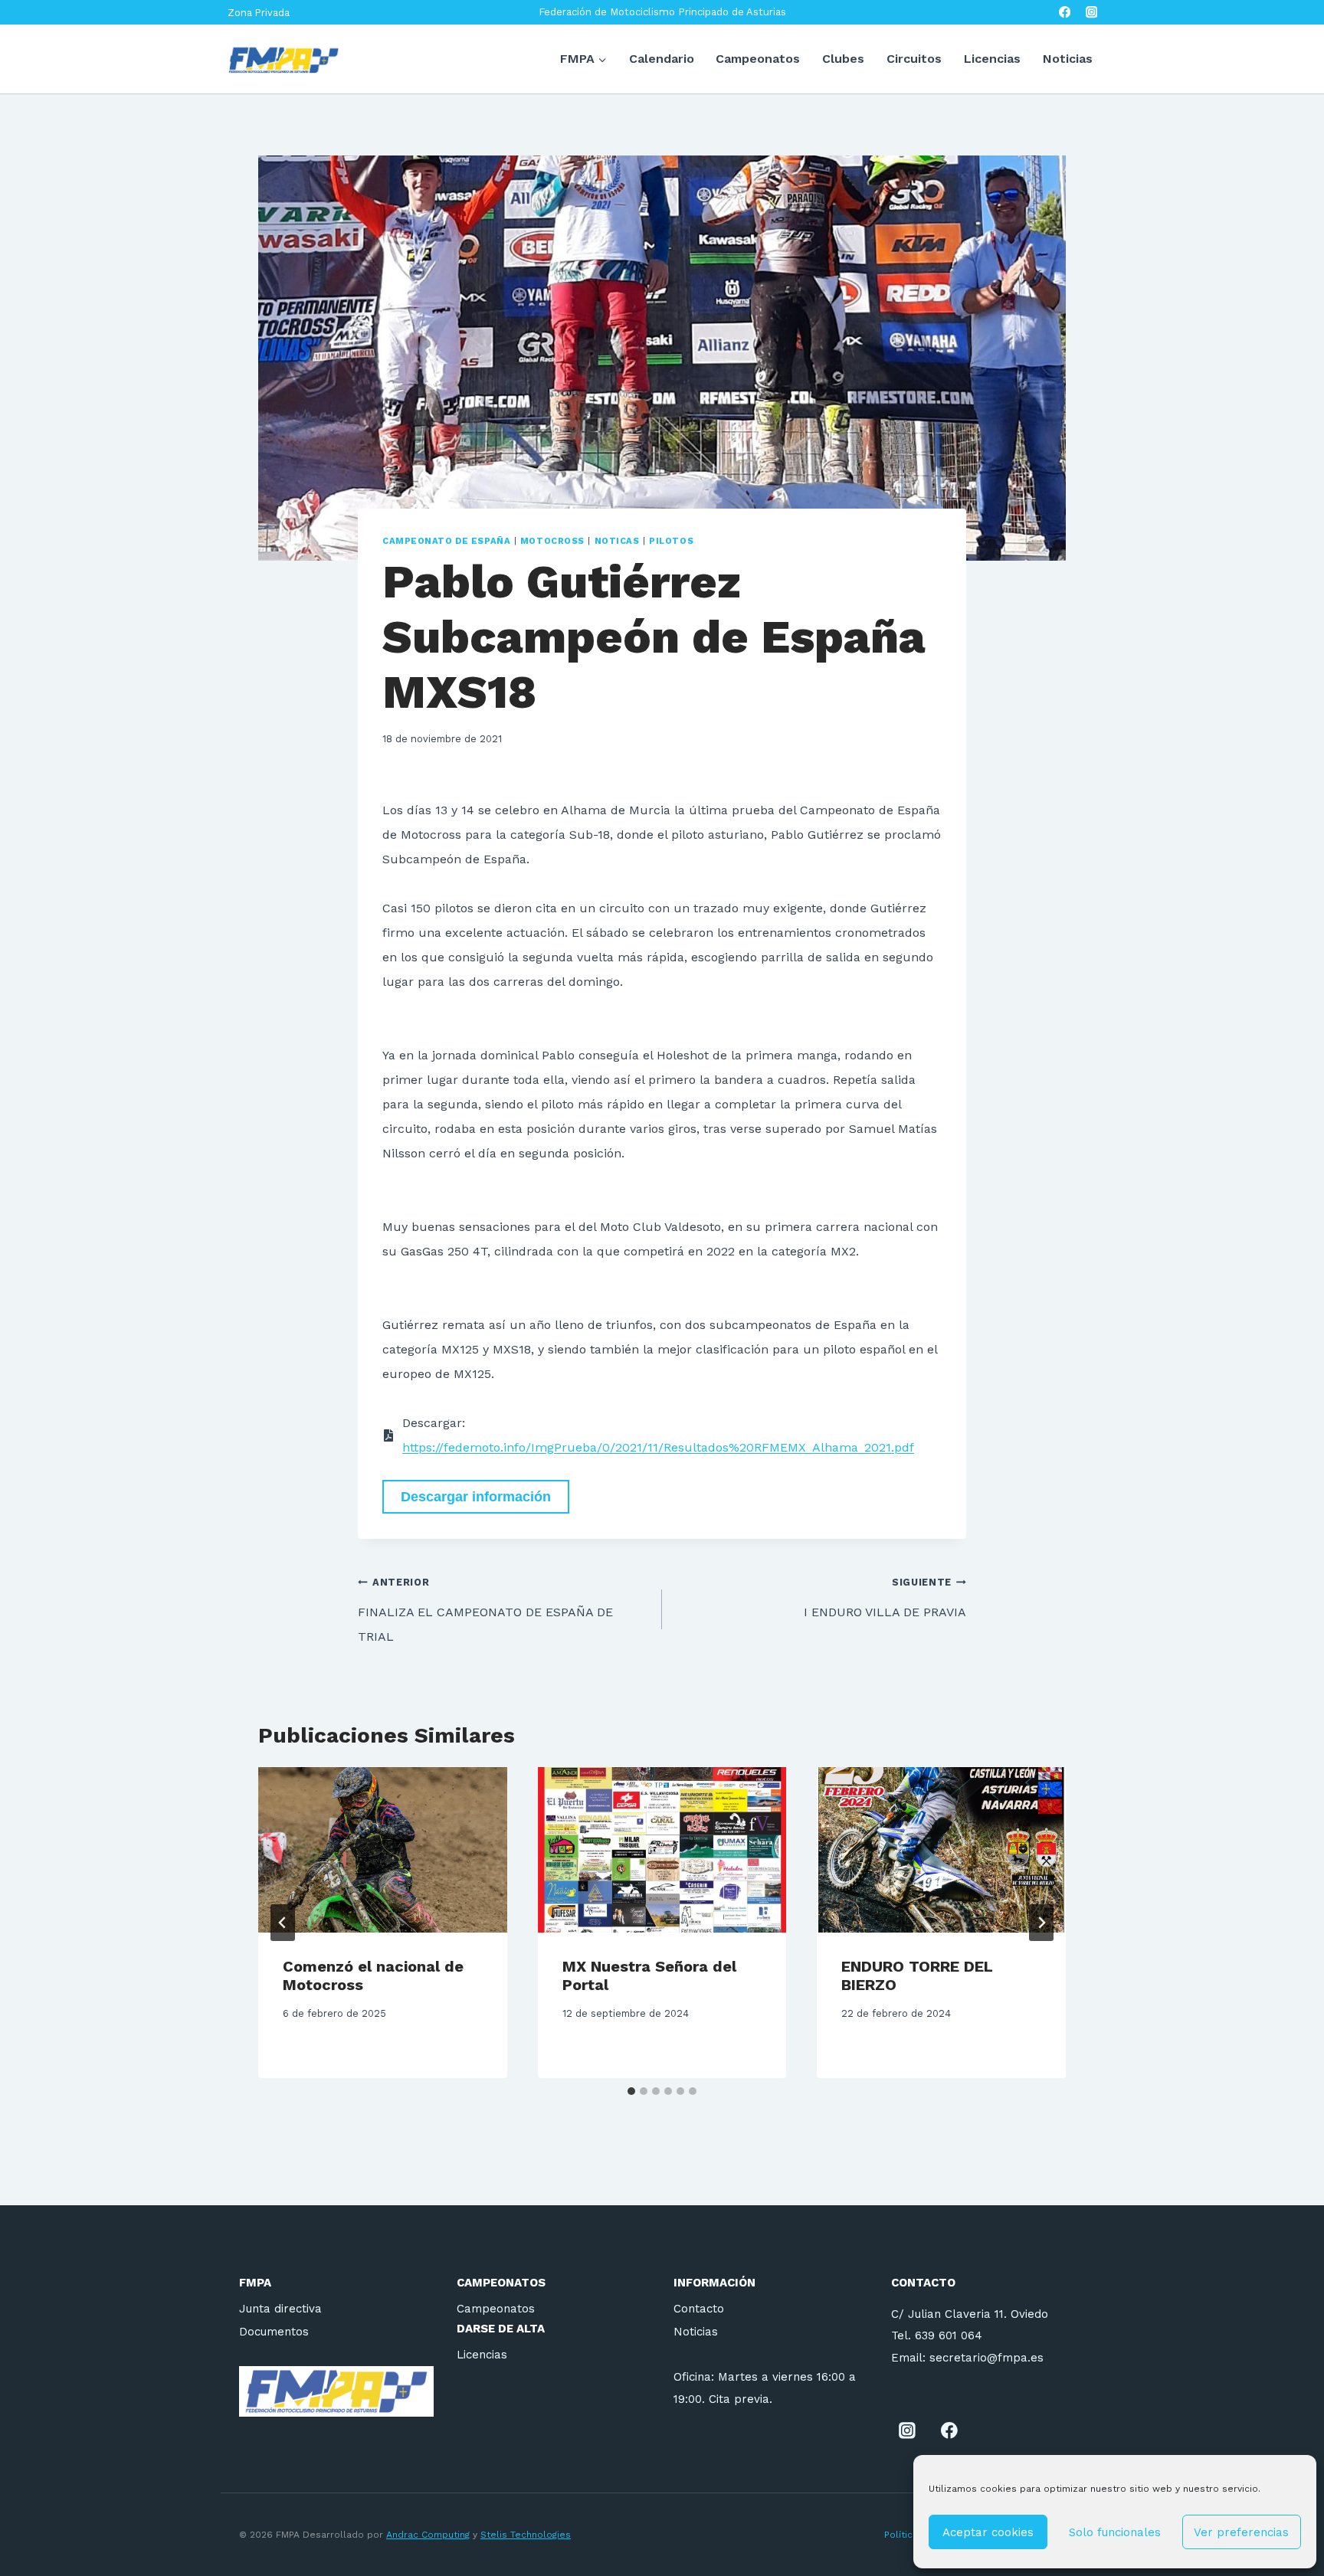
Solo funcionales (1115, 2532)
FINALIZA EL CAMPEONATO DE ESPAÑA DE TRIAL (485, 1610)
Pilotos (671, 541)
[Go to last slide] (283, 1923)
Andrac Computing (428, 2535)
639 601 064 (949, 2335)
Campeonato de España (446, 541)
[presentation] (383, 1850)
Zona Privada (259, 13)
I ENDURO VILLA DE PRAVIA (885, 1598)
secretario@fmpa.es (986, 2358)
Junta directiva (280, 2309)
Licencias (992, 59)
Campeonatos (758, 59)
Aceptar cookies (988, 2532)
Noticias (1068, 59)
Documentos (274, 2332)
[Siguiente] (1041, 1923)
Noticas (617, 541)
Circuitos (914, 59)
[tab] (631, 2091)
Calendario (662, 59)
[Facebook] (1065, 13)
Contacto (699, 2309)
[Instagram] (1091, 13)
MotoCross (552, 541)
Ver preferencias (1241, 2532)
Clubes (843, 59)
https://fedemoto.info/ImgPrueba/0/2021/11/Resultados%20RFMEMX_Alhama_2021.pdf (658, 1447)
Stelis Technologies (526, 2535)
